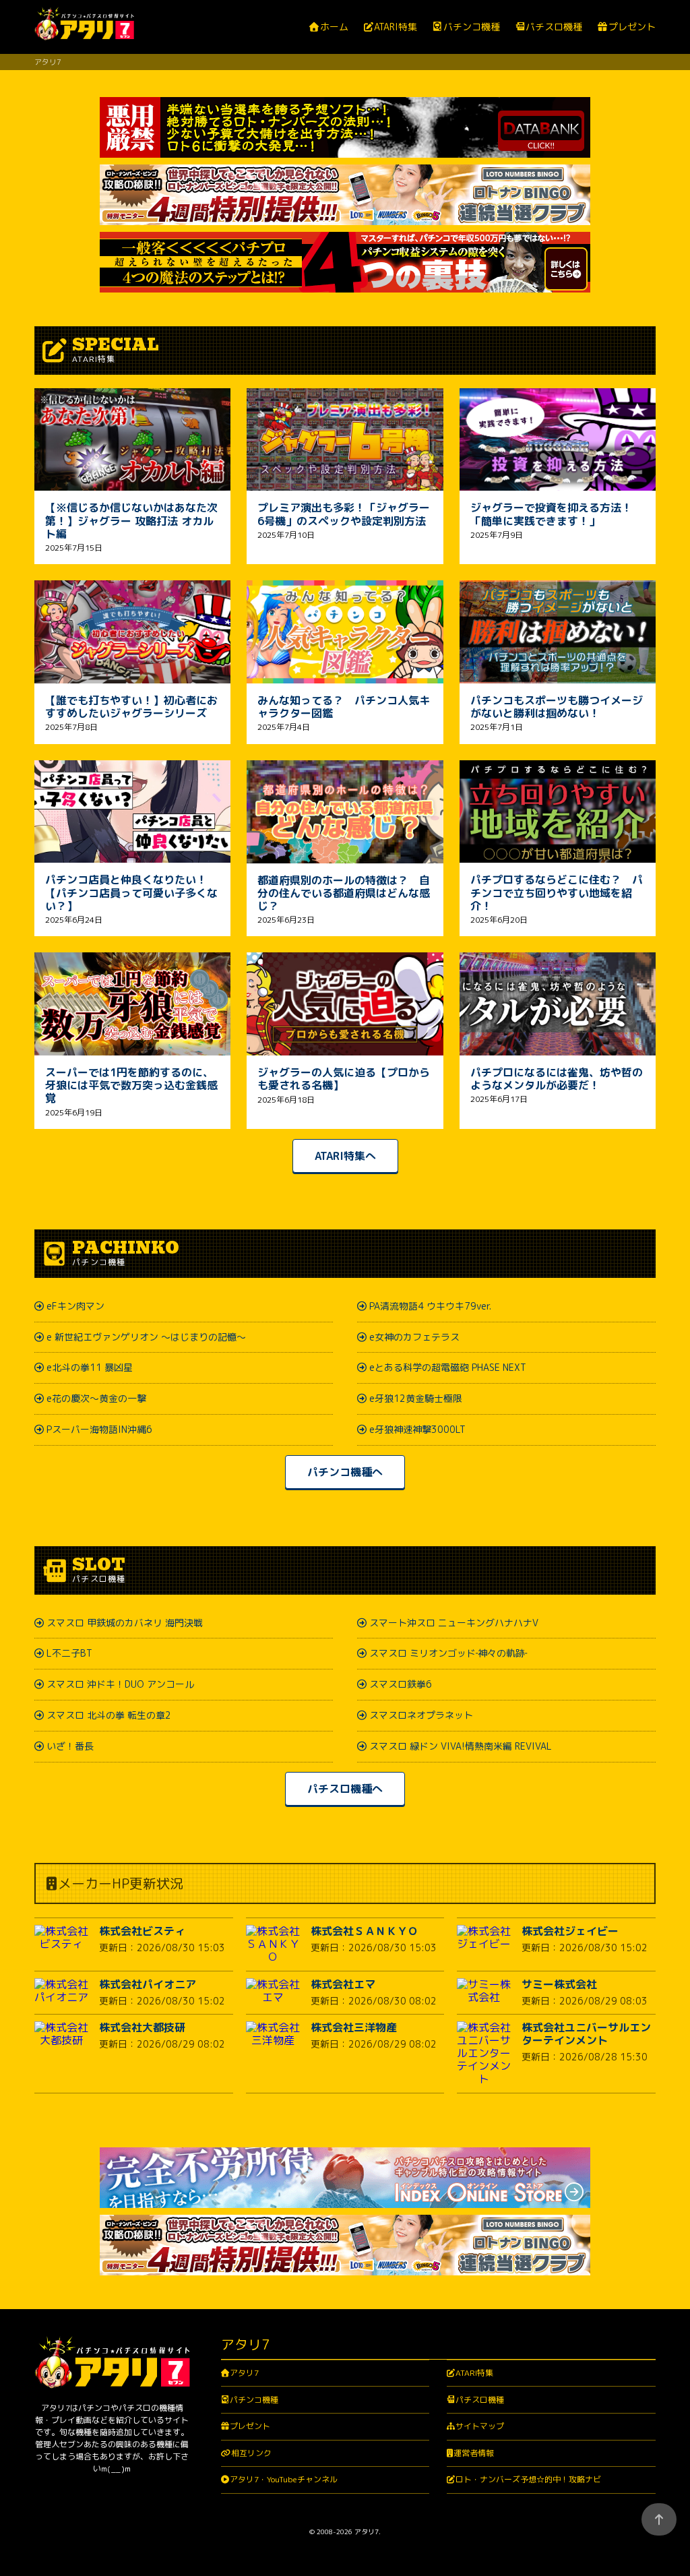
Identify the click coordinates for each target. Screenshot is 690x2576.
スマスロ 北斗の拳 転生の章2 (109, 1715)
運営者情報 (474, 2453)
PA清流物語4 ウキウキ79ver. (430, 1306)
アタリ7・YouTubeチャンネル (284, 2479)
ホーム (334, 27)
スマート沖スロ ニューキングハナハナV (454, 1623)
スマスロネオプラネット (421, 1715)
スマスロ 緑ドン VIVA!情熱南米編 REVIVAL (461, 1746)
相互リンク (251, 2453)
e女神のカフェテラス (414, 1337)
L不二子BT (69, 1653)
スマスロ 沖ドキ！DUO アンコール (120, 1684)
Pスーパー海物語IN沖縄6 (99, 1429)
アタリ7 (244, 2373)
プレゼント (632, 27)
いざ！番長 (70, 1746)
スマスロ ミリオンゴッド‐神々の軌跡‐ (448, 1653)
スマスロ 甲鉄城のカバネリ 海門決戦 (125, 1623)
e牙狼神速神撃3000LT (417, 1429)
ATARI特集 (396, 27)
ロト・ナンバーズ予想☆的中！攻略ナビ (528, 2479)
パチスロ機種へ (345, 1789)
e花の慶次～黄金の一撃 (96, 1398)
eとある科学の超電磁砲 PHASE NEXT (448, 1367)
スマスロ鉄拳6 (401, 1684)
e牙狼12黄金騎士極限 (416, 1398)
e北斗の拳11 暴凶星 (90, 1367)
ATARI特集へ (345, 1156)
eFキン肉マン (75, 1306)
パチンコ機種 (471, 27)
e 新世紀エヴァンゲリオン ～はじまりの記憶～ (146, 1337)
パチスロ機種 (554, 27)
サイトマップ (480, 2426)
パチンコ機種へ (345, 1472)
